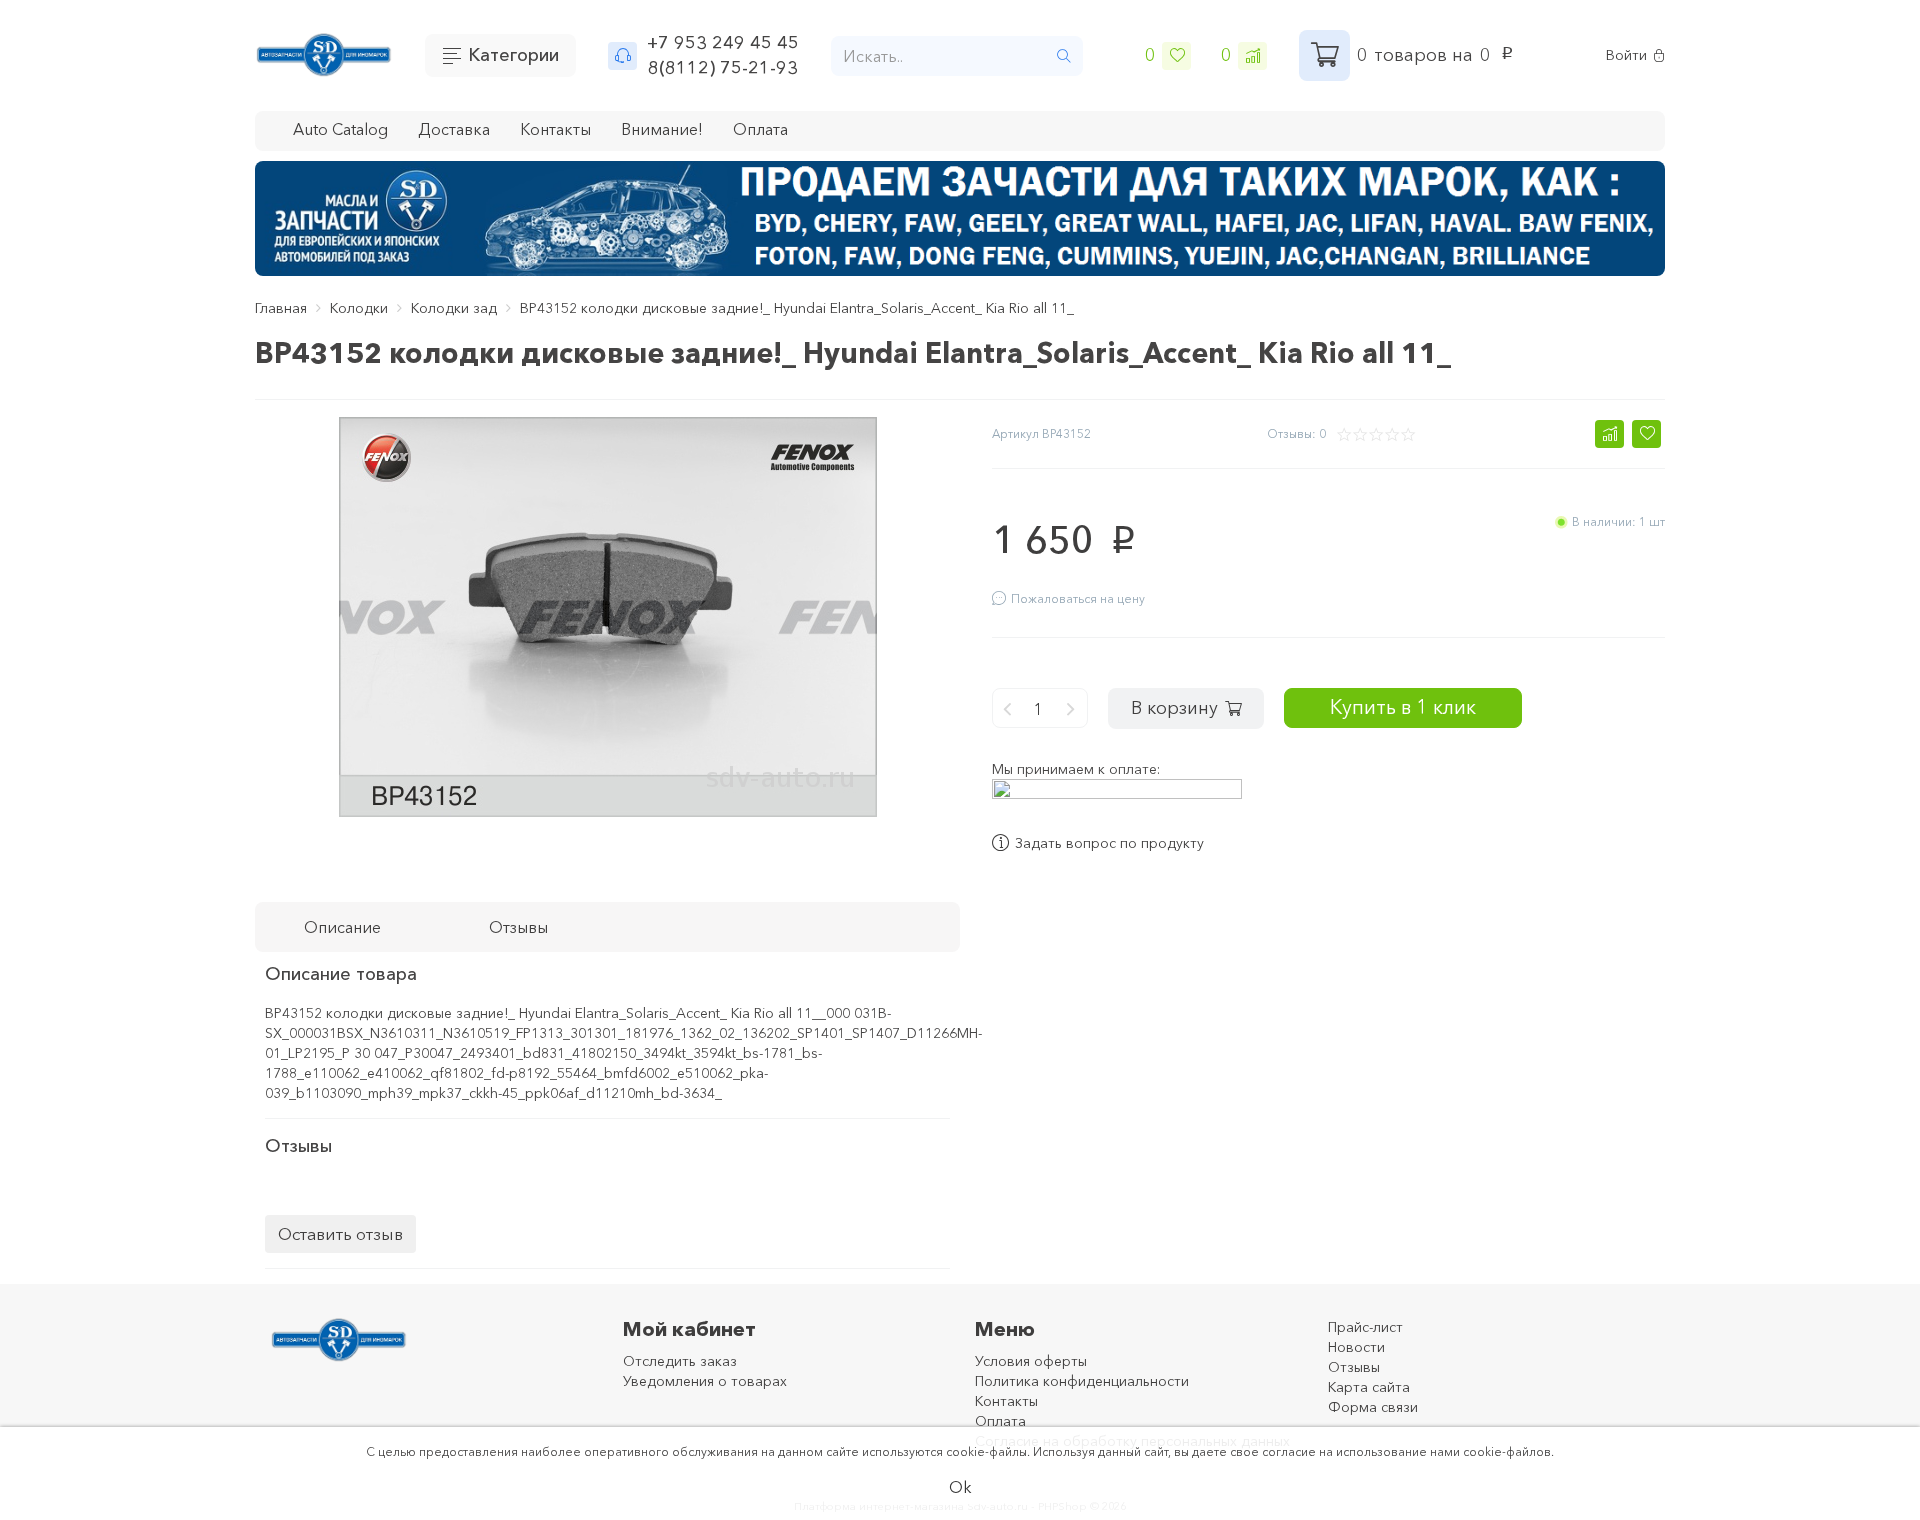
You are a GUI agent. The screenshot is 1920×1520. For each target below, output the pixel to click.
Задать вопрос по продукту (1109, 843)
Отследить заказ (680, 1361)
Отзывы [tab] (518, 927)
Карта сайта (1369, 1387)
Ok (960, 1487)
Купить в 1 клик (1403, 706)
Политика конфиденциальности (1082, 1381)
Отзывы (1354, 1367)
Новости (1356, 1347)
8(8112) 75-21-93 (723, 68)
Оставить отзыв (340, 1233)
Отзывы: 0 (1296, 433)
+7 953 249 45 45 (723, 43)
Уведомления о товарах (705, 1381)
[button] (1609, 434)
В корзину (1174, 708)
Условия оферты (1031, 1361)
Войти (1626, 55)
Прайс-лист (1365, 1327)
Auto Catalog (340, 129)
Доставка (454, 129)
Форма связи (1373, 1407)
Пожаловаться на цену (1078, 598)
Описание (342, 927)
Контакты (555, 129)
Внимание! (662, 129)
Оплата (760, 129)
